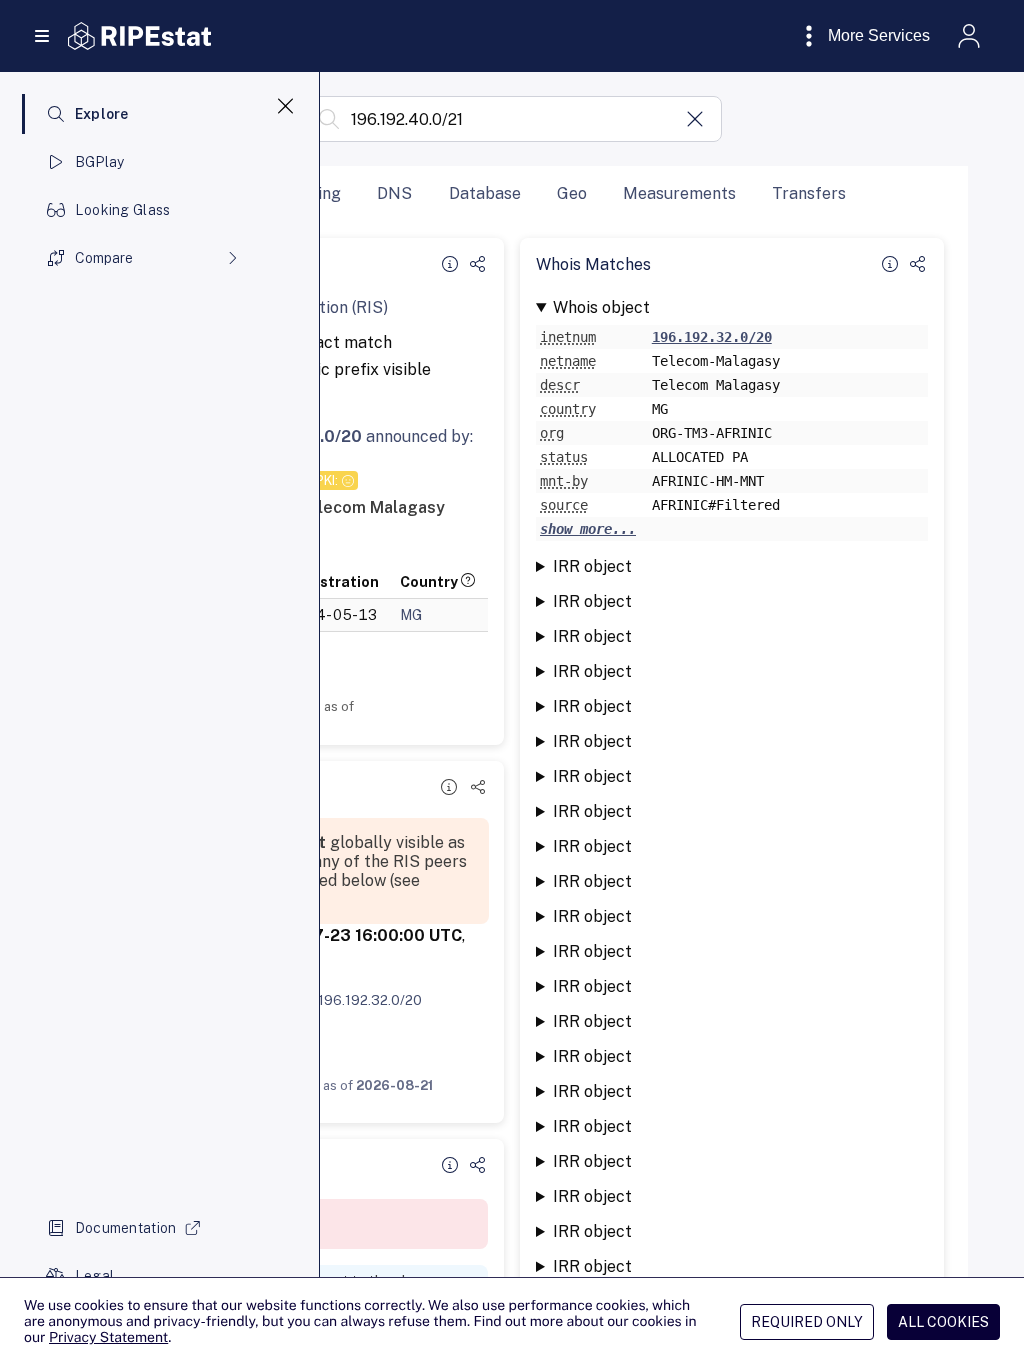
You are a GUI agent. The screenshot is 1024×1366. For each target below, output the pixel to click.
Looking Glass (123, 210)
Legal (94, 1276)
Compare (104, 258)
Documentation (126, 1228)
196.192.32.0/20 (370, 1000)
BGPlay (100, 162)
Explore (102, 114)
